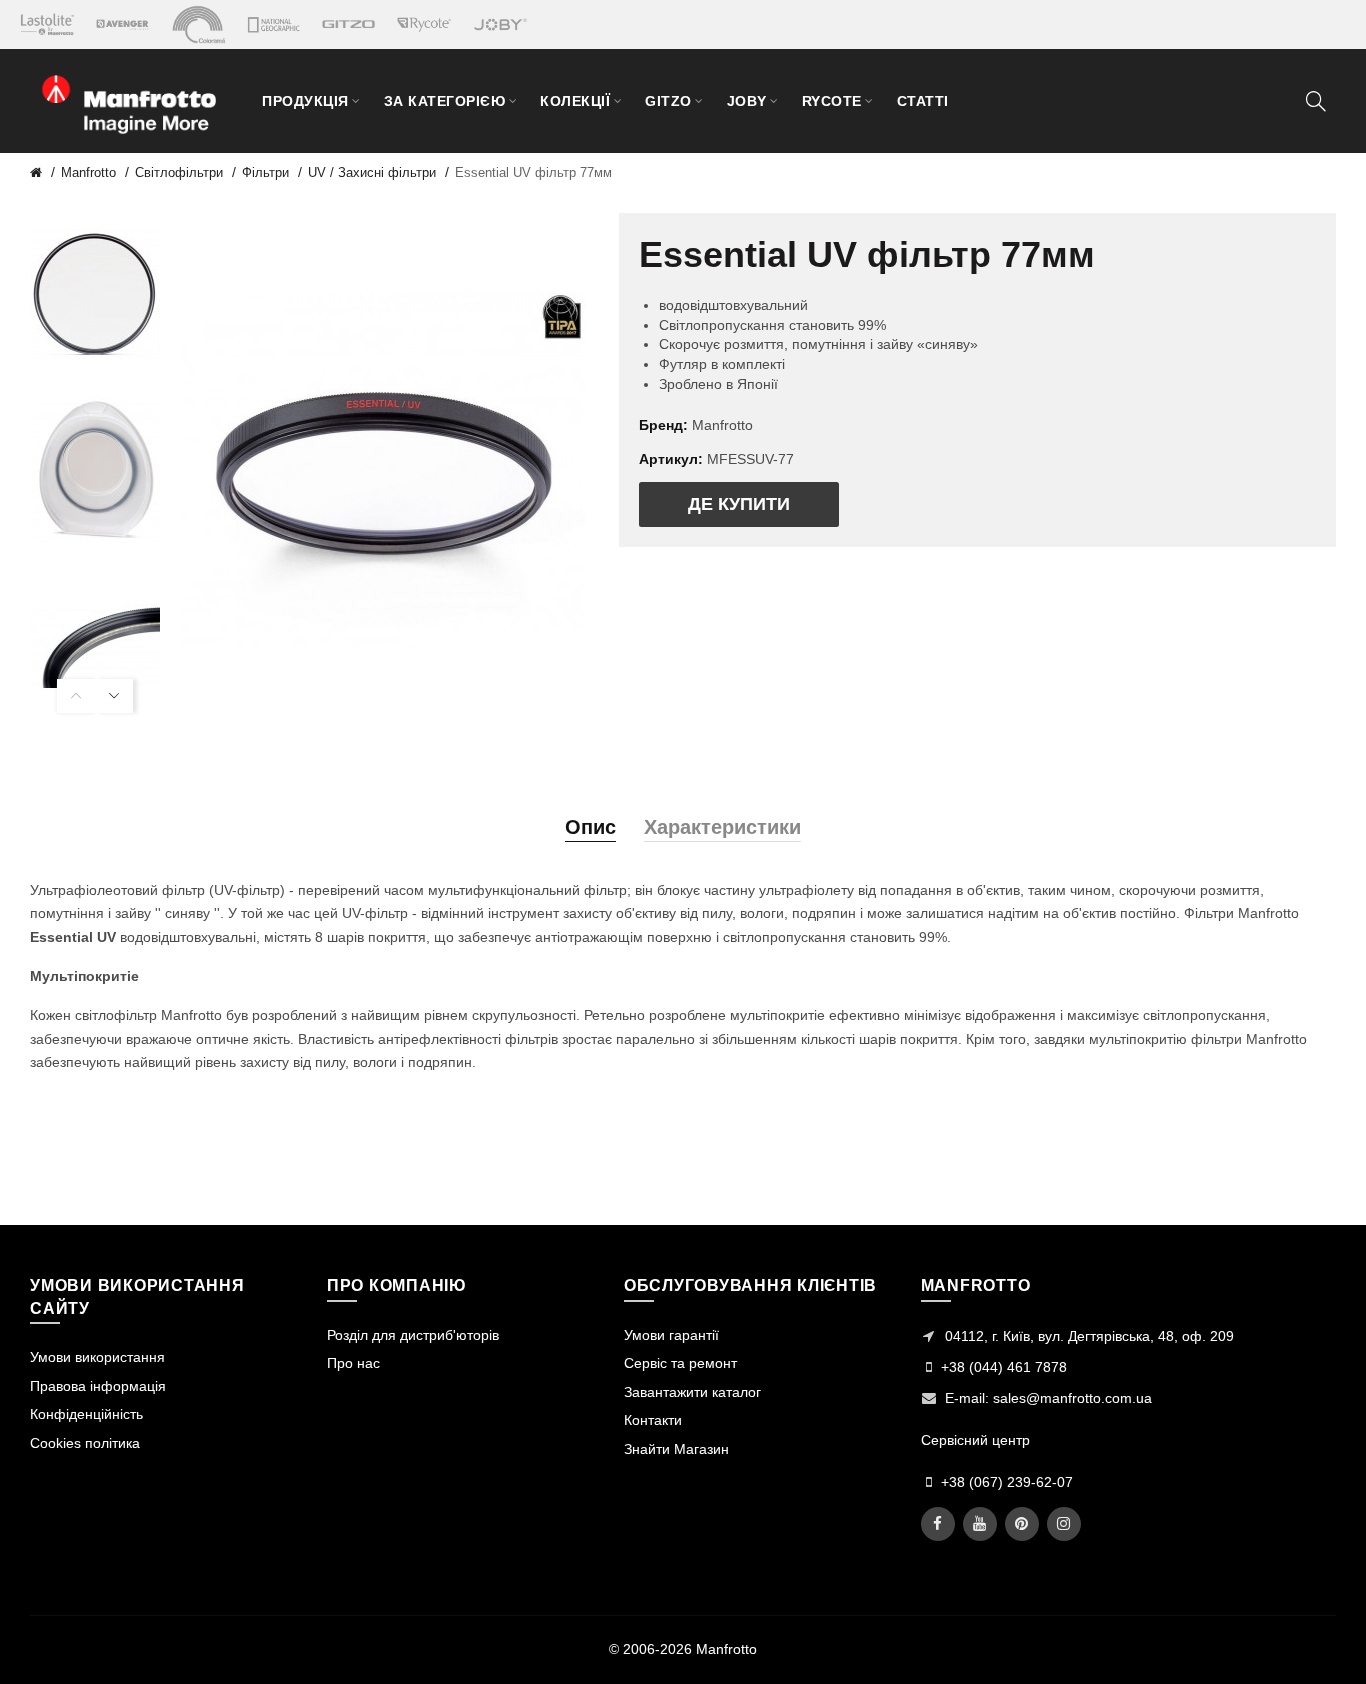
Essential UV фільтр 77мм (533, 172)
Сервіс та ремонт (680, 1363)
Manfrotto (88, 172)
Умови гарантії (671, 1335)
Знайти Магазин (676, 1449)
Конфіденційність (86, 1414)
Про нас (353, 1363)
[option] (95, 295)
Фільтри (265, 172)
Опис (590, 827)
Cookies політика (85, 1443)
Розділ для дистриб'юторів (413, 1335)
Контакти (653, 1420)
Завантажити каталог (692, 1392)
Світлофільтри (179, 172)
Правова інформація (98, 1386)
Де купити (739, 504)
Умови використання (97, 1357)
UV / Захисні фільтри (372, 172)
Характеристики (722, 827)
